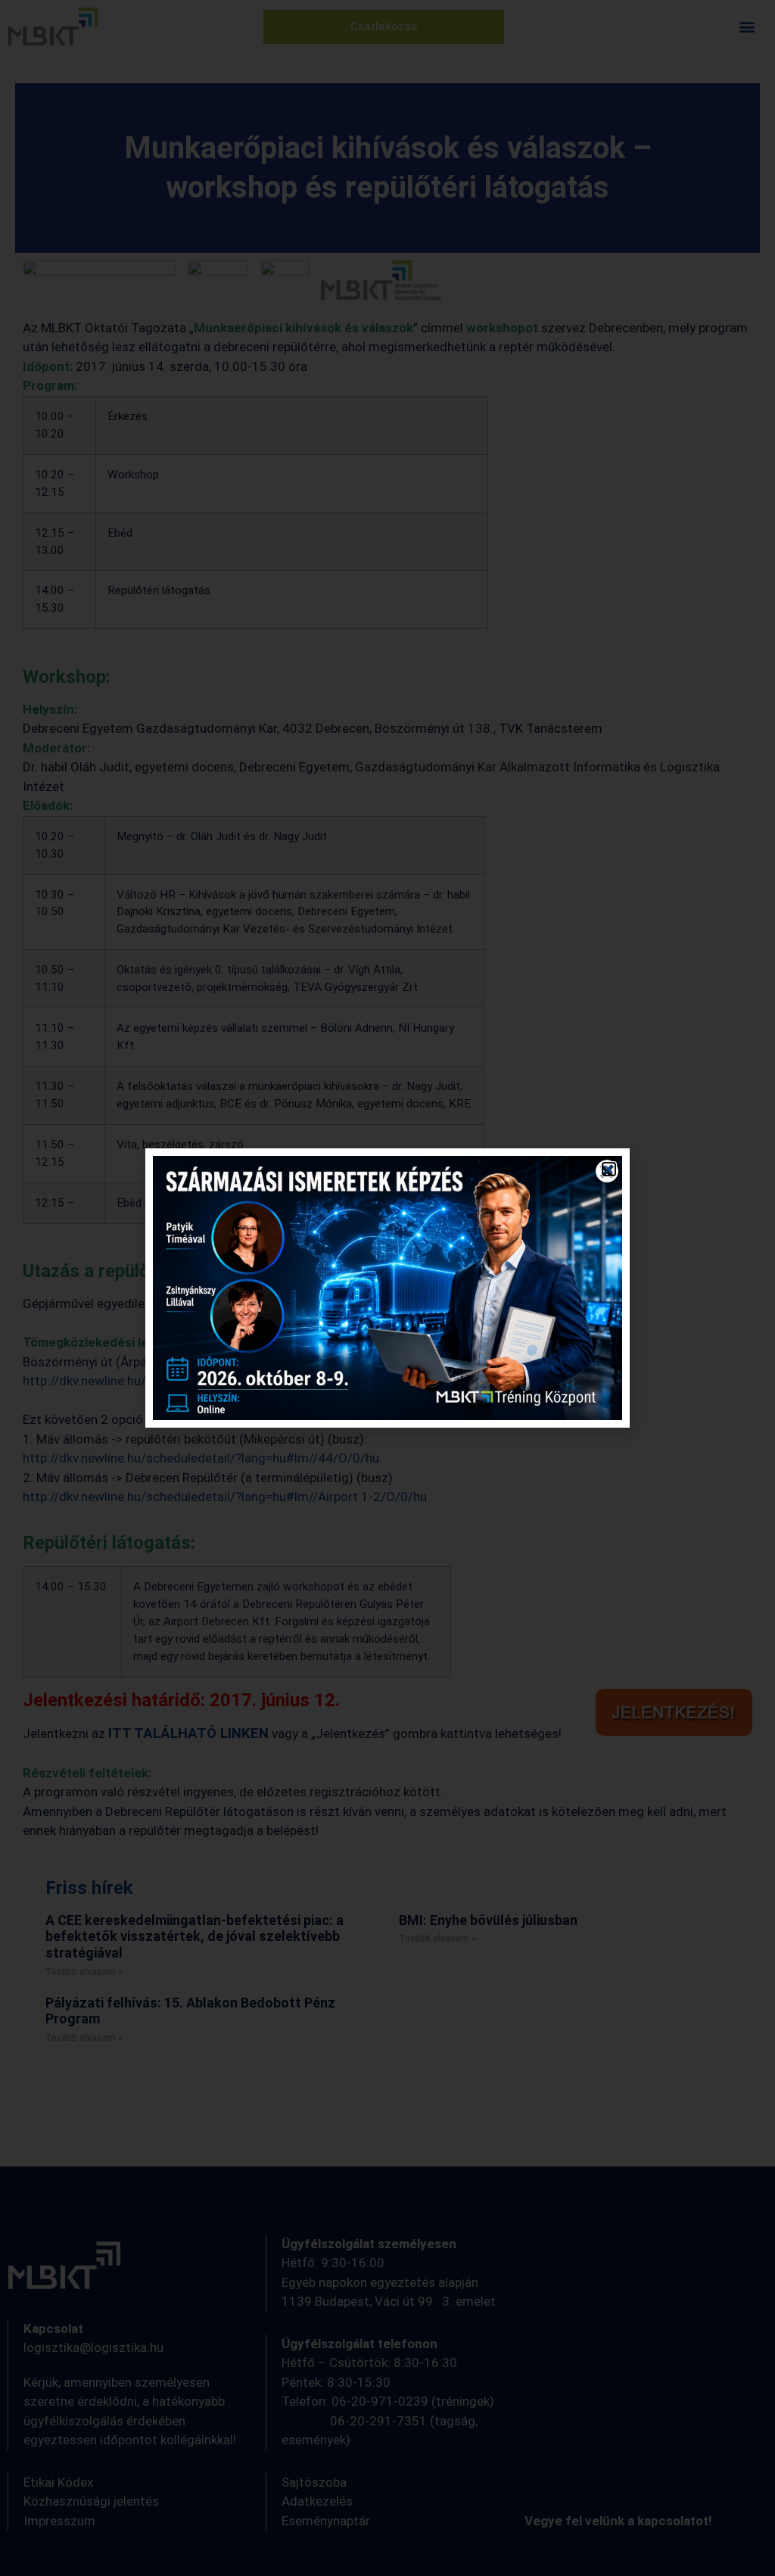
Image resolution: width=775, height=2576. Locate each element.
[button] (609, 1169)
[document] (387, 1288)
